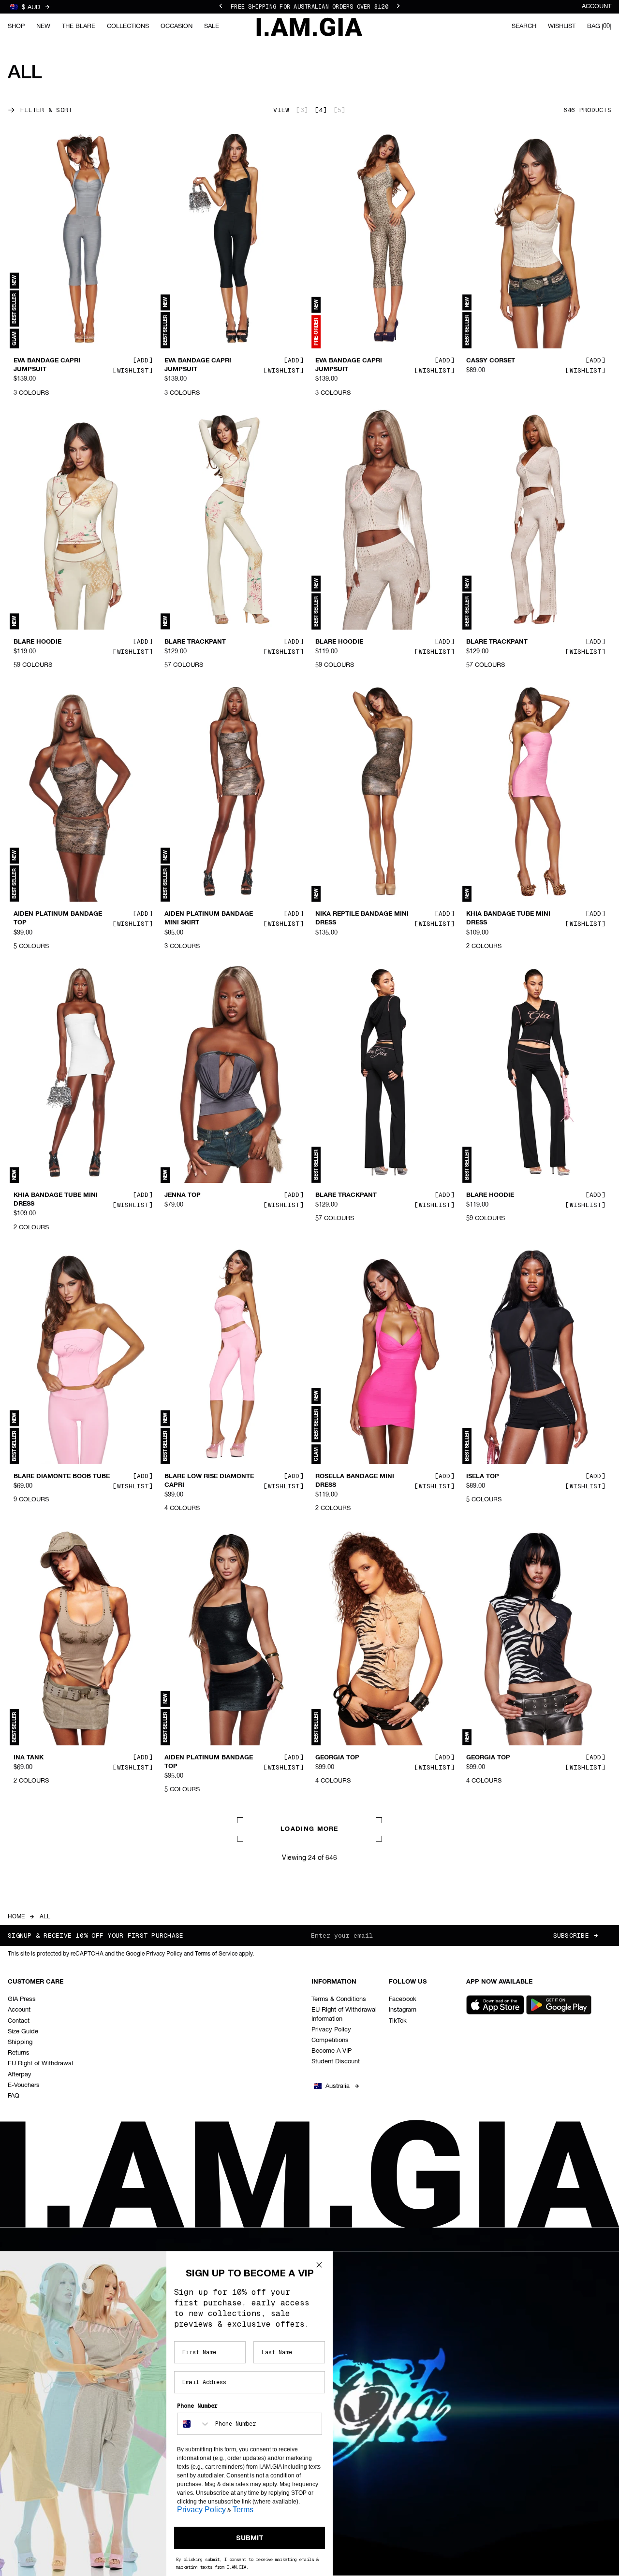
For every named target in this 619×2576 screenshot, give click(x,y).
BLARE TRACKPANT (195, 642)
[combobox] (194, 2424)
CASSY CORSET (491, 361)
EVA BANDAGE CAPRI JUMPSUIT (47, 365)
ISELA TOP (483, 1477)
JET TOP (177, 2039)
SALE (212, 26)
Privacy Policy (201, 2510)
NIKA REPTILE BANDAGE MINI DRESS (362, 919)
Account (597, 7)
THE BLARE (79, 26)
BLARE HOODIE (37, 642)
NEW (43, 26)
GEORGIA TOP (337, 1757)
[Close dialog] (319, 2265)
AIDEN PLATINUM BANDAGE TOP (58, 919)
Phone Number (197, 2406)
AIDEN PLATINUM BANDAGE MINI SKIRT (209, 919)
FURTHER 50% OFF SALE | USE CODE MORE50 (309, 7)
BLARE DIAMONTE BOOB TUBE (62, 1477)
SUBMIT (250, 2538)
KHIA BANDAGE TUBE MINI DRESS (508, 919)
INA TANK (29, 1757)
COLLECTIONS (128, 26)
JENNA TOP (183, 1195)
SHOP (16, 26)
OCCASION (177, 26)
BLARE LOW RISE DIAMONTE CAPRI (209, 1481)
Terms (243, 2510)
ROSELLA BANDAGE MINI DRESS (355, 1481)
